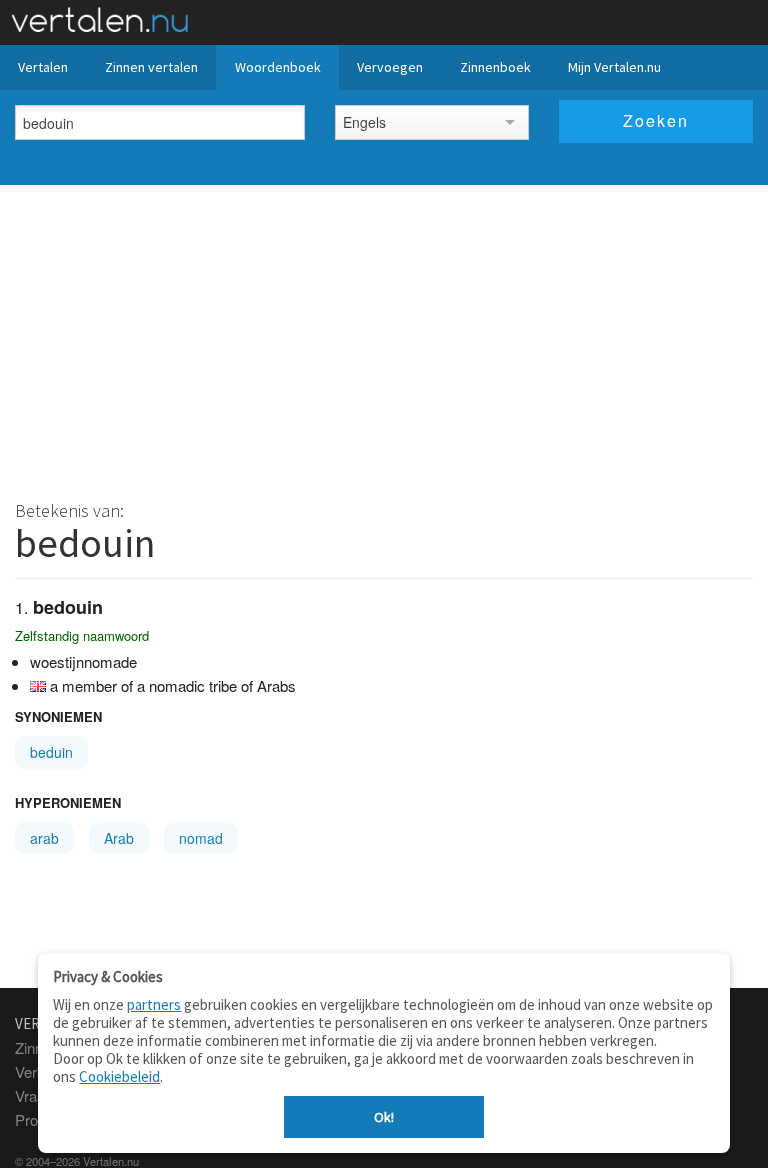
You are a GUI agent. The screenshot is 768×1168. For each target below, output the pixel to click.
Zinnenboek (495, 67)
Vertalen (43, 67)
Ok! (384, 1117)
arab (44, 838)
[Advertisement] (384, 335)
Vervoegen (390, 67)
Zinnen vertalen (151, 67)
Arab (119, 838)
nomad (201, 838)
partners (154, 1004)
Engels (364, 122)
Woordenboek (278, 67)
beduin (51, 752)
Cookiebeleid (119, 1076)
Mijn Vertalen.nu (614, 67)
